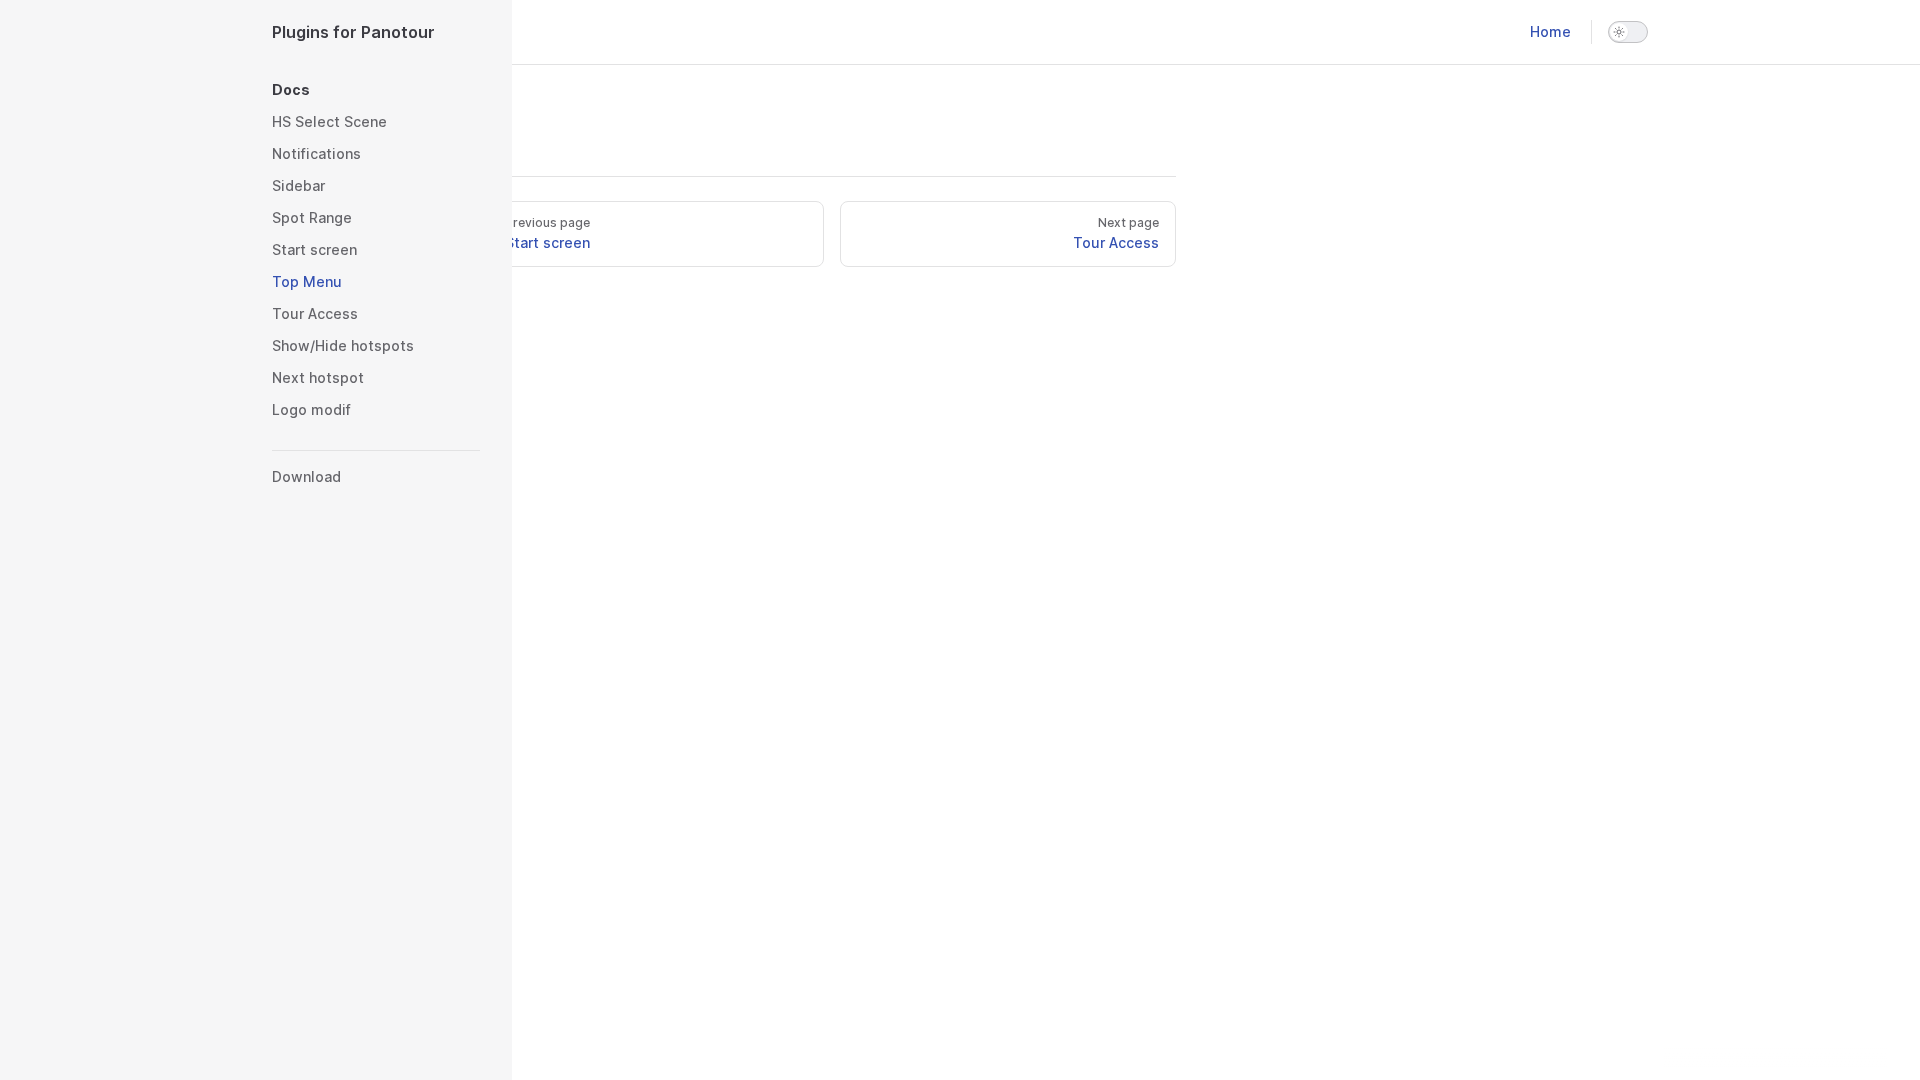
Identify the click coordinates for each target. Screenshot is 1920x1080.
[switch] (1628, 32)
